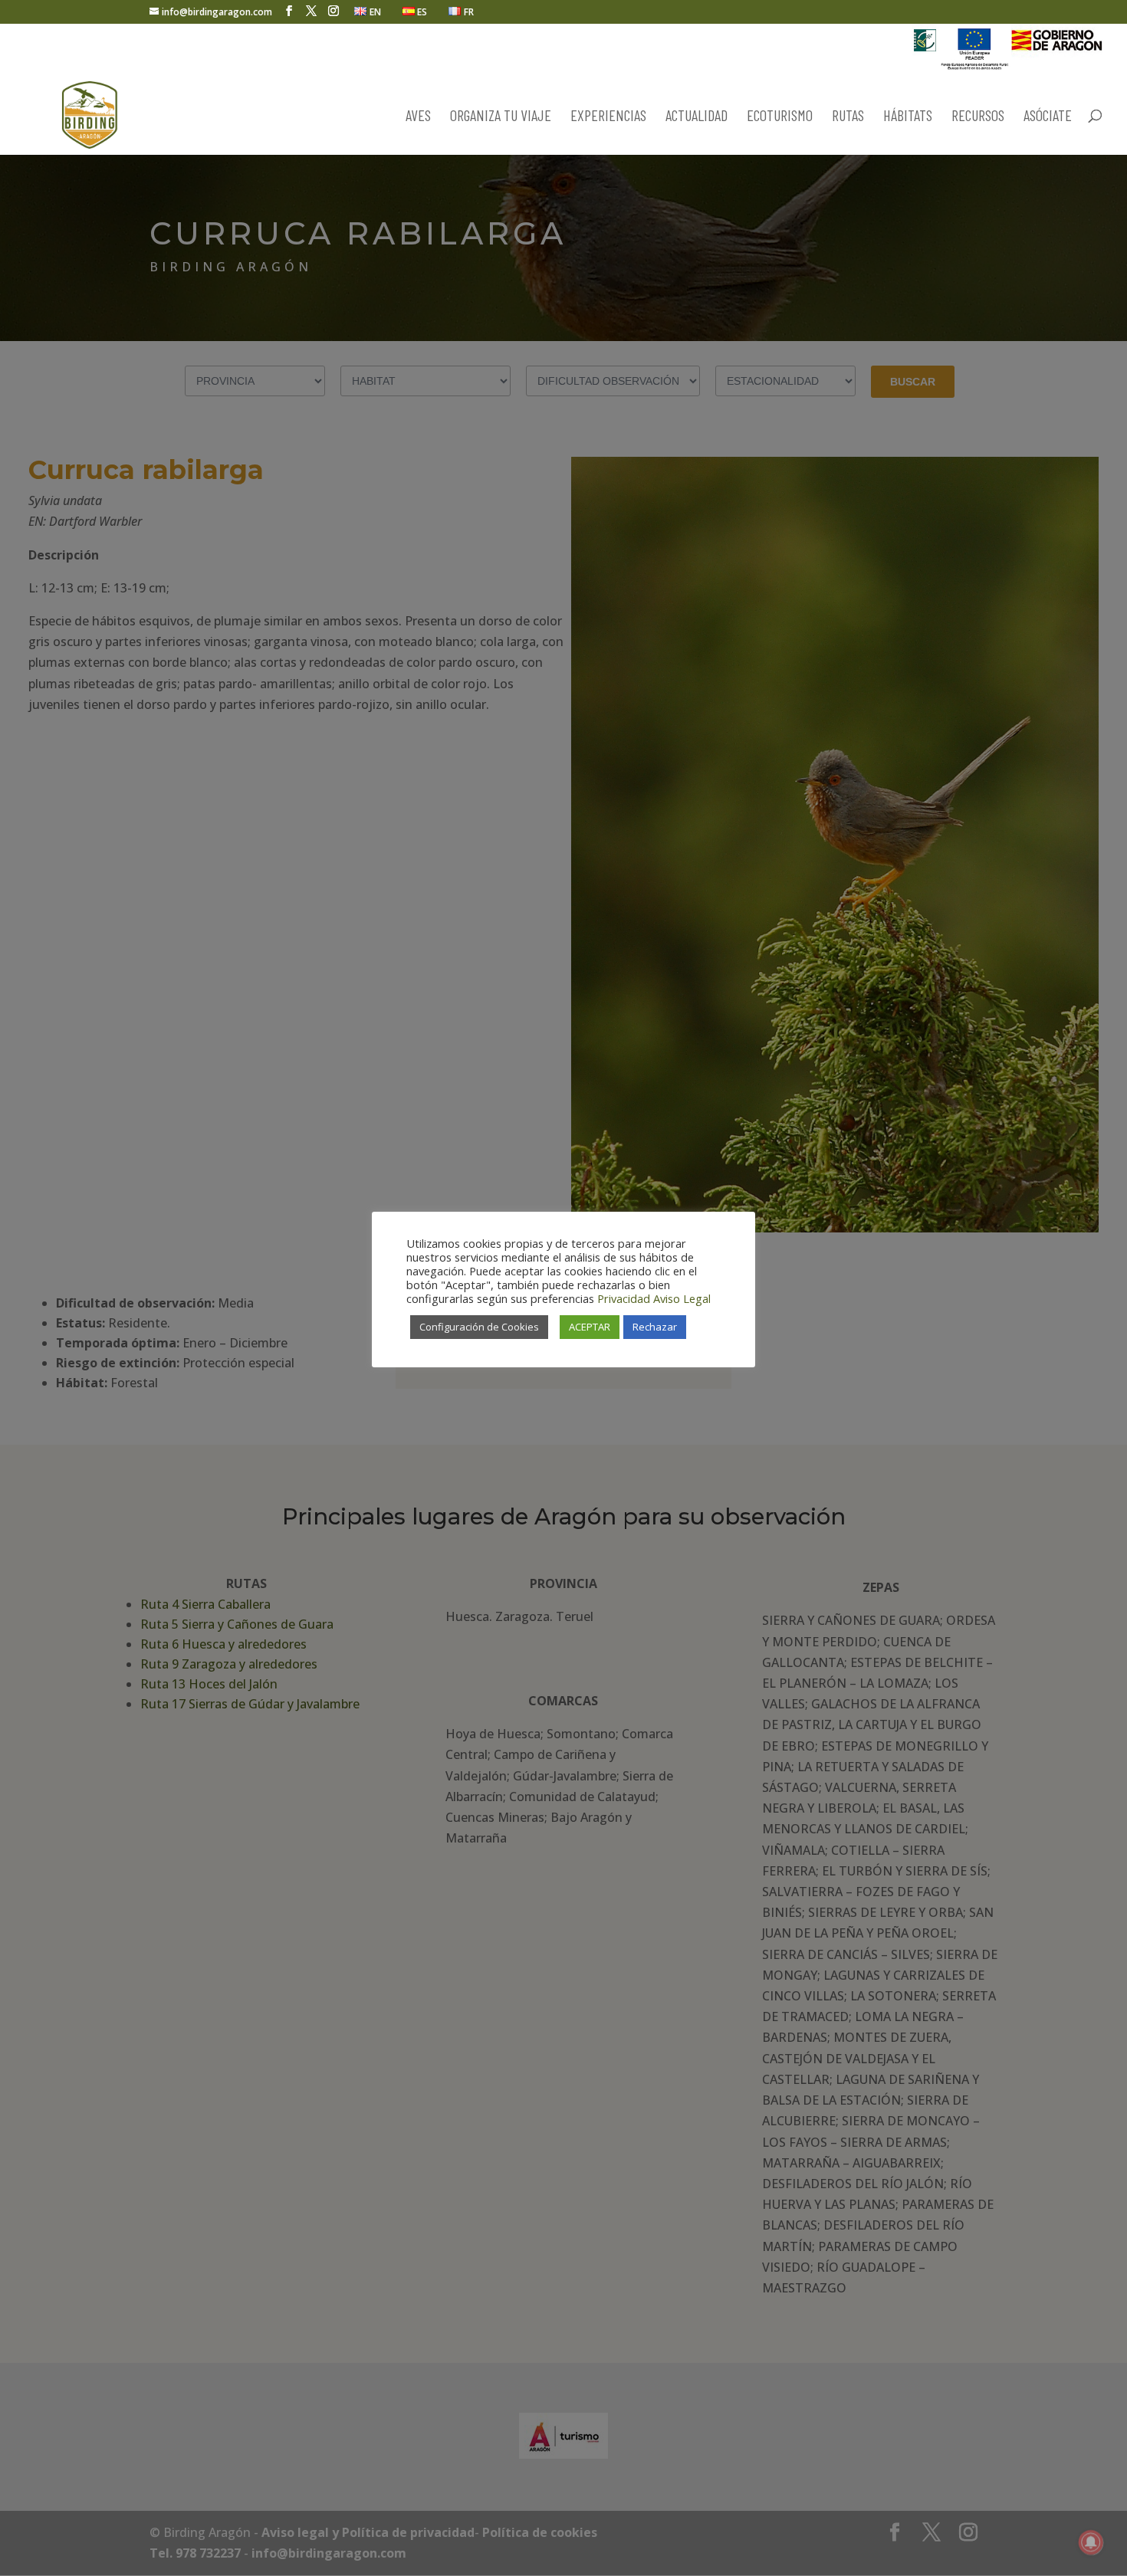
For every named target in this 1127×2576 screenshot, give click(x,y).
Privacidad (624, 1298)
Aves (418, 117)
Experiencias (608, 117)
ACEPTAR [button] (590, 1327)
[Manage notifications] (1091, 2542)
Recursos (978, 117)
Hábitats (908, 117)
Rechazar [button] (655, 1327)
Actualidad (697, 117)
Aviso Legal (682, 1298)
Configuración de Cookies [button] (479, 1327)
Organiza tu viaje (501, 117)
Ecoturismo (780, 117)
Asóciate (1048, 117)
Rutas (848, 117)
